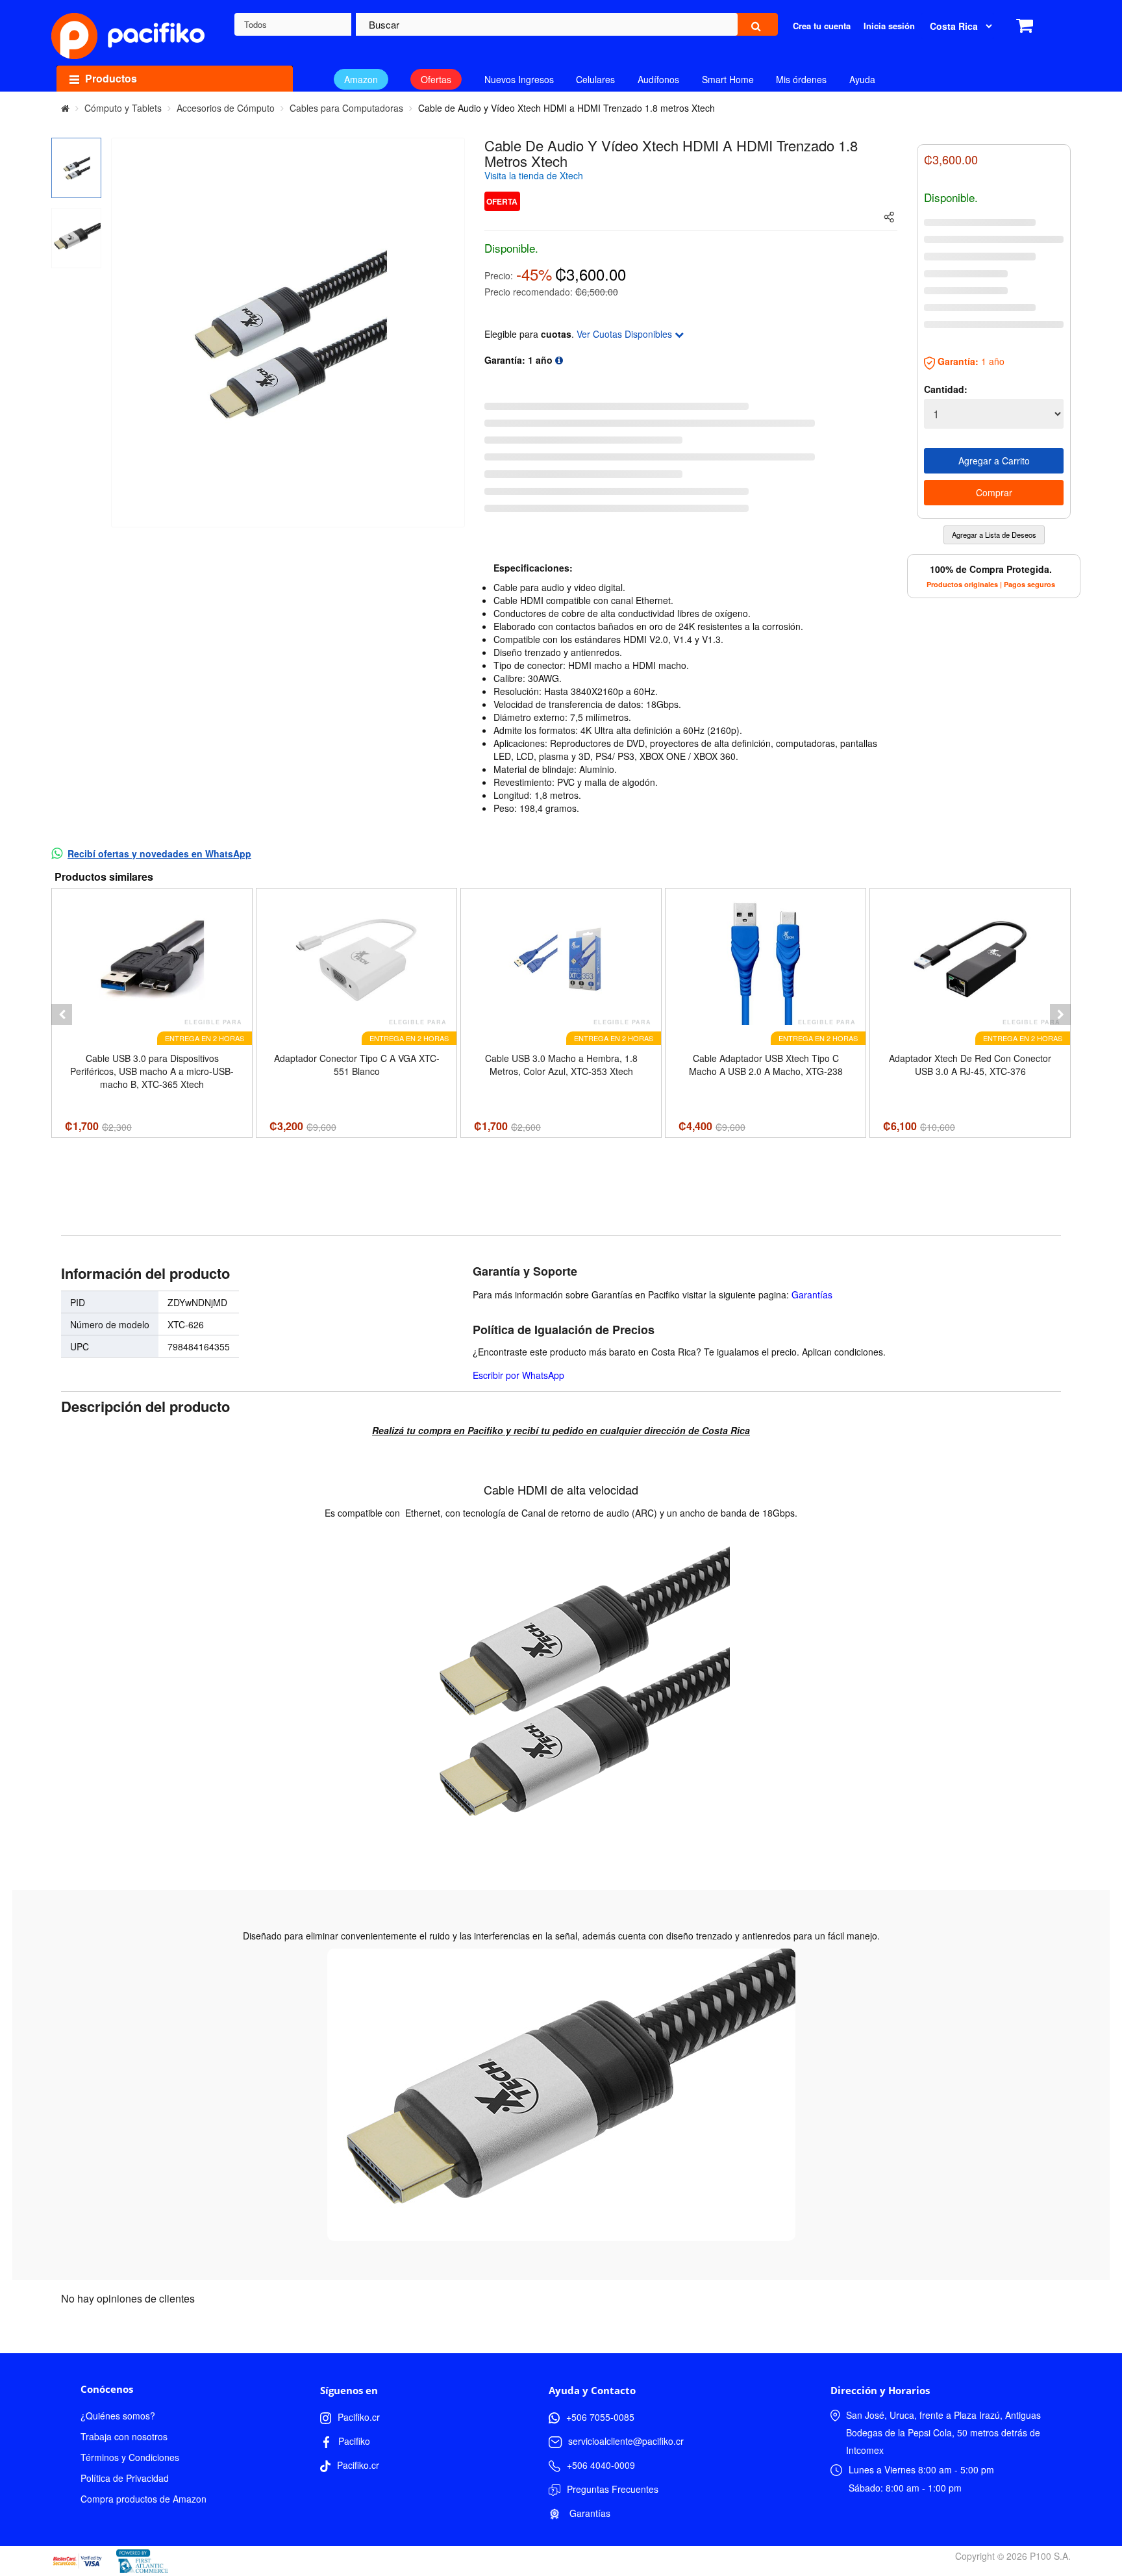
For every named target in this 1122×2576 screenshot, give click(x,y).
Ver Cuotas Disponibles (626, 334)
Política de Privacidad (125, 2478)
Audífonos (658, 79)
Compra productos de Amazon (143, 2499)
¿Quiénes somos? (118, 2416)
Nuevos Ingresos (519, 79)
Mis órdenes (801, 79)
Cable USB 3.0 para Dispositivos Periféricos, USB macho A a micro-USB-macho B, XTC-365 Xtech (152, 1071)
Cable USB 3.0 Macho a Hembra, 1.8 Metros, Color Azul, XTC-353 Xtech (561, 1065)
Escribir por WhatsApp (518, 1375)
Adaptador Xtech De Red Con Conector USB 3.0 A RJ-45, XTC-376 (970, 1065)
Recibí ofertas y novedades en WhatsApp (159, 853)
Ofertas (436, 79)
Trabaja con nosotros (124, 2436)
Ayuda (862, 79)
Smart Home (728, 79)
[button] (62, 1015)
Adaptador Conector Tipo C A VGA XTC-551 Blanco (357, 1065)
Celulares (595, 79)
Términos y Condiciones (130, 2457)
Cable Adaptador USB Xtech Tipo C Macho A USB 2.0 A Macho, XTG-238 (766, 1065)
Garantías (812, 1294)
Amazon (361, 79)
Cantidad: (946, 389)
